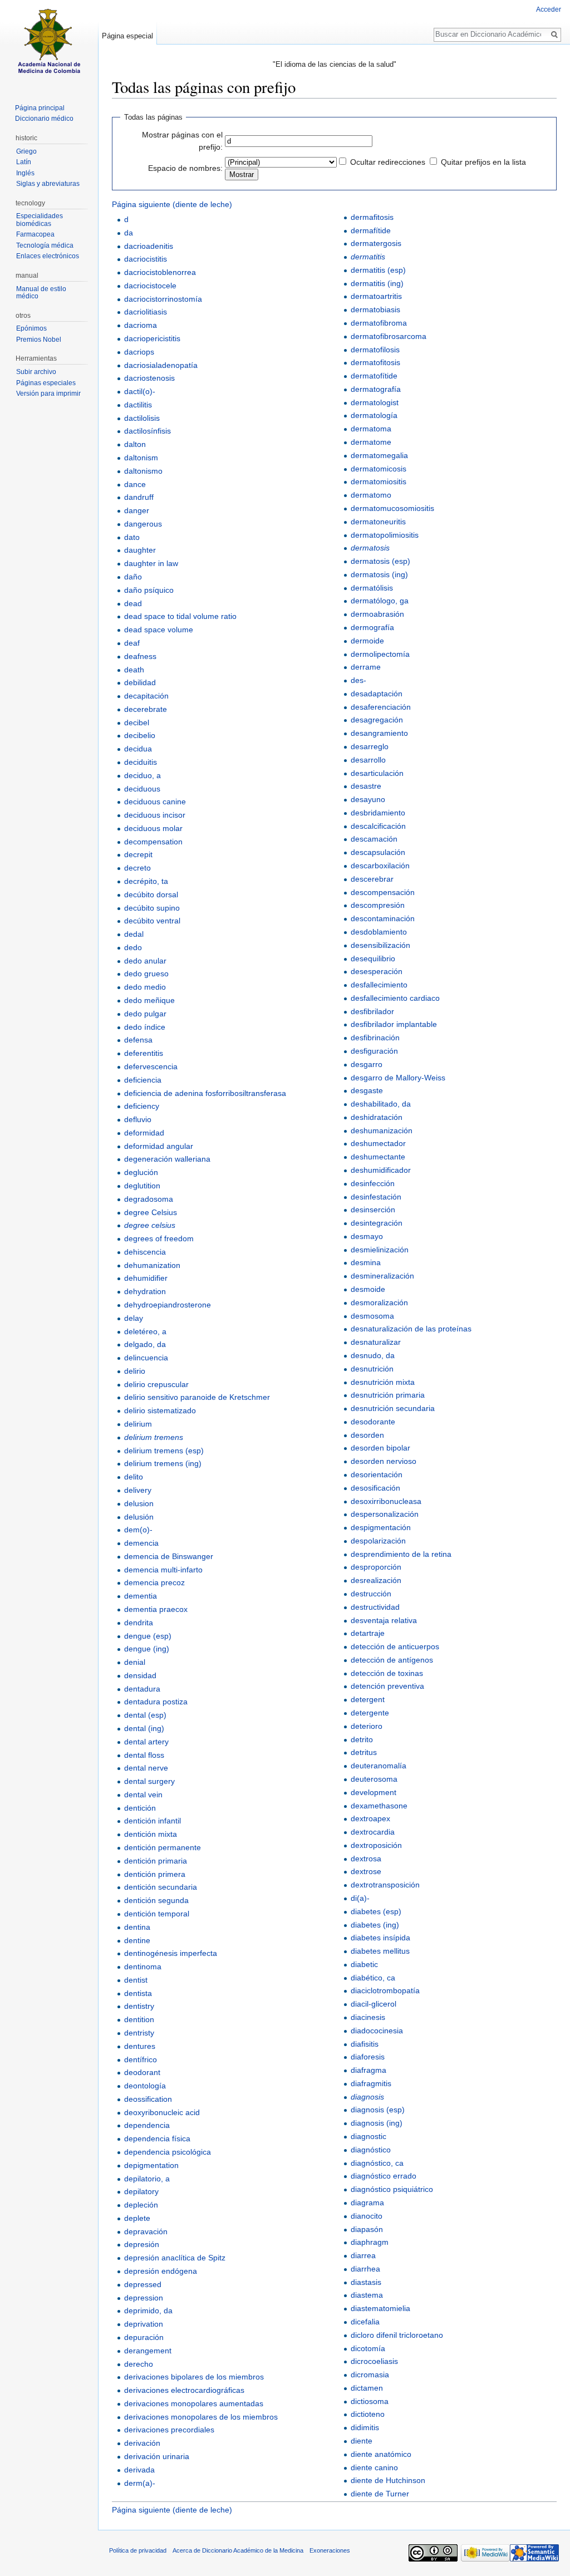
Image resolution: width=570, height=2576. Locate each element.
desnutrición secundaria (393, 1408)
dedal (134, 934)
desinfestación (376, 1197)
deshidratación (377, 1117)
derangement (148, 2351)
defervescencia (151, 1066)
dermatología (374, 415)
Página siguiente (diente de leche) (172, 204)
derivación (142, 2443)
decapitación (146, 696)
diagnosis (367, 2097)
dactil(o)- (140, 391)
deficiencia (143, 1080)
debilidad (140, 682)
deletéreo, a (145, 1331)
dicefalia (365, 2322)
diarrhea (365, 2269)
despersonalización (385, 1514)
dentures (140, 2046)
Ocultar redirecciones (388, 162)
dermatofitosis (375, 362)
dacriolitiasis (146, 312)
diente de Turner (380, 2494)
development (374, 1792)
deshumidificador (381, 1170)
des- (358, 680)
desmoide (368, 1289)
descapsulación (378, 852)
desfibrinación (375, 1038)
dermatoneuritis (378, 522)
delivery (138, 1490)
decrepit (138, 854)
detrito (362, 1739)
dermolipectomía (380, 654)
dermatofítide (374, 376)
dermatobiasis (375, 309)
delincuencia (146, 1358)
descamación (374, 839)
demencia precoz (154, 1582)
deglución (141, 1172)
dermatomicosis (379, 469)
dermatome (371, 442)
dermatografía (376, 389)
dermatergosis (376, 243)
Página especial (127, 36)
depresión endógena (161, 2271)
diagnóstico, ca (377, 2163)
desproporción (376, 1567)
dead (133, 603)
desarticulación (377, 773)
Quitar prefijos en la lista (483, 162)
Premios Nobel (39, 340)
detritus (364, 1752)
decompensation (153, 842)
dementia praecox (156, 1609)
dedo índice (145, 1027)
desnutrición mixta (383, 1382)
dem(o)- (138, 1530)
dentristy (139, 2033)
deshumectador (378, 1143)
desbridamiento (378, 813)
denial (135, 1662)
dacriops (139, 352)
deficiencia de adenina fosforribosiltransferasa (205, 1093)
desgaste (367, 1090)
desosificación (375, 1488)
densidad (140, 1675)
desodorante (373, 1422)
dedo (133, 947)
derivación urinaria (157, 2456)
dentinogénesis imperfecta (171, 1953)
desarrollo (368, 760)
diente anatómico (381, 2454)
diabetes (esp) (376, 1911)
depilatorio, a (147, 2179)
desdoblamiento (379, 932)
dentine (137, 1940)
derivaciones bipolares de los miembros (194, 2377)
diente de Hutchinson (388, 2480)
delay (134, 1318)
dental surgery (149, 1781)
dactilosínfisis (148, 431)
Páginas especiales (46, 383)
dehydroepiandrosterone (168, 1305)
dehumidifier (146, 1278)
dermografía (372, 627)
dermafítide (371, 230)
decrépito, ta (146, 881)
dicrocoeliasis (374, 2361)
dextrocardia (373, 1832)
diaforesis (368, 2057)
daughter (140, 550)
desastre (366, 786)
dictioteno (368, 2414)
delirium (138, 1424)
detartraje (368, 1633)
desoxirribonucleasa (386, 1501)
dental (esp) (145, 1715)
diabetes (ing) (375, 1925)
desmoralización (379, 1302)
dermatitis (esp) (378, 270)
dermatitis (368, 257)
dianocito (367, 2216)
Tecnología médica (45, 245)
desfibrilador (372, 1011)
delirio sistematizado (160, 1410)
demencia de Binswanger (169, 1556)
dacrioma (141, 325)
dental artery (146, 1742)
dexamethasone (379, 1806)
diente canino (374, 2467)
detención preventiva (387, 1686)
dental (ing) (144, 1728)
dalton (135, 444)
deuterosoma (374, 1779)
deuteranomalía (379, 1766)
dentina (137, 1927)
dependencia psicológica (168, 2152)
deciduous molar (153, 828)
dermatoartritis (376, 296)
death (134, 670)
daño (133, 577)
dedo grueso (146, 974)
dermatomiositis (379, 481)
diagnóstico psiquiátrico (392, 2189)
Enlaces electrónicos (48, 256)
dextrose (366, 1871)
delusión (139, 1517)
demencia (141, 1543)
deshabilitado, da (381, 1104)
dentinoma (143, 1967)
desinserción (373, 1210)
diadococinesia (377, 2031)
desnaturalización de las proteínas (411, 1329)
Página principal (40, 108)
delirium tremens (154, 1437)
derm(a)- (140, 2483)
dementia (141, 1596)
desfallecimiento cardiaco (395, 998)
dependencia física (157, 2139)
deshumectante (378, 1157)
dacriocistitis (146, 259)
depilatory (141, 2191)
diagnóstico (371, 2150)
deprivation (144, 2324)
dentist (136, 1980)
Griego (26, 151)
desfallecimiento (379, 985)
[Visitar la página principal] (49, 45)
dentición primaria (156, 1861)
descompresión (378, 905)
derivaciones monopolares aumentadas (194, 2403)
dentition (139, 2019)
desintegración (377, 1223)
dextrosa (366, 1859)
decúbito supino (152, 908)
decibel (137, 722)
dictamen (367, 2388)
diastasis (366, 2282)
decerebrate (146, 709)
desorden (367, 1435)
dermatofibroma (379, 323)
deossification (148, 2099)
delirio (135, 1371)
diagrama (367, 2203)
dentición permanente (163, 1847)
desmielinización (380, 1250)
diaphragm (370, 2242)
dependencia (147, 2125)
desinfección (373, 1183)
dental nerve (146, 1768)
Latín (24, 162)
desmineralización (382, 1276)
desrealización (376, 1580)
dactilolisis (142, 418)
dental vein (143, 1795)
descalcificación (378, 826)
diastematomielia (380, 2308)
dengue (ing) (147, 1649)
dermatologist (375, 402)
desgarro (367, 1064)
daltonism (141, 458)
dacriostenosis (149, 378)
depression (144, 2298)
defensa (138, 1040)
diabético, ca (373, 1978)
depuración (144, 2337)
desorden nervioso (384, 1461)
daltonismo (143, 471)
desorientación (377, 1474)
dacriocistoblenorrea (160, 272)
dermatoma (371, 429)
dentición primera (155, 1874)
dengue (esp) (148, 1636)
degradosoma (149, 1199)
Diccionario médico (44, 119)
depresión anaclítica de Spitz (175, 2258)
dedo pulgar (145, 1014)
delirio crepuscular (156, 1384)
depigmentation (151, 2165)
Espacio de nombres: (185, 168)
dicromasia (370, 2375)
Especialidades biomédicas (43, 220)
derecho (139, 2364)
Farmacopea (35, 234)
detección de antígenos (392, 1660)
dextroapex (370, 1818)
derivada (139, 2470)
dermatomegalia (379, 455)
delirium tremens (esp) (164, 1451)
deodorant (142, 2072)
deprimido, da (148, 2310)
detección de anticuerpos (395, 1646)
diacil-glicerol (374, 2004)
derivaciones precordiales (169, 2430)
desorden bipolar (380, 1448)
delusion (139, 1503)
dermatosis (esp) (380, 561)
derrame (366, 667)
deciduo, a (142, 775)
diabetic (364, 1964)
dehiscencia (145, 1252)
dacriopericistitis (152, 338)
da (129, 233)
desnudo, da (373, 1355)
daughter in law (151, 563)
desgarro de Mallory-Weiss (398, 1078)
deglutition (142, 1186)
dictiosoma (370, 2401)
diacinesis (368, 2017)
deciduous (142, 789)
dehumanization (152, 1265)
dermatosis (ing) (379, 574)
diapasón (367, 2229)
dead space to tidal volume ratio (180, 616)
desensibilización (380, 945)
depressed (143, 2284)
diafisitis (365, 2044)
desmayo (367, 1236)
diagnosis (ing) (377, 2123)
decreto (137, 868)
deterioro (367, 1726)
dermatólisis (372, 588)
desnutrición (372, 1369)
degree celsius (150, 1225)
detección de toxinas (387, 1673)
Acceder (549, 9)
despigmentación (381, 1527)
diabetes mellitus (380, 1951)
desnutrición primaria (388, 1395)
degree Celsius (151, 1212)
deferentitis (144, 1053)
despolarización (378, 1541)
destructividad (375, 1607)
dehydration (145, 1291)
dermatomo (371, 495)
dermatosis (370, 548)
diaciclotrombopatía (385, 1990)
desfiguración (374, 1051)
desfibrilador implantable (394, 1024)
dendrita (139, 1623)
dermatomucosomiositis (392, 508)
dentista (138, 1993)
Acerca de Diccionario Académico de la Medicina (238, 2550)
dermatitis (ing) (377, 283)
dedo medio (145, 987)
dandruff (139, 497)
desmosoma (372, 1316)
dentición (140, 1808)
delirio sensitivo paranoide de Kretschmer (197, 1397)
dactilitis (138, 405)
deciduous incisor (155, 815)
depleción (141, 2205)
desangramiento (379, 733)
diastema (367, 2295)
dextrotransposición (385, 1885)
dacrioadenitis (149, 246)
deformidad (144, 1133)
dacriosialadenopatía (161, 365)
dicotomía (368, 2348)
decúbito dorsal (151, 894)
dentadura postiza (156, 1702)
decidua (138, 749)
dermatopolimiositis (385, 535)
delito (134, 1477)
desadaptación (377, 694)
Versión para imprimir (48, 394)
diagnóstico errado (384, 2176)
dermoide (367, 641)
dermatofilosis (375, 350)
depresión (142, 2244)
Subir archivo (36, 372)
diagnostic (368, 2136)
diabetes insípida (380, 1938)
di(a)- (360, 1898)
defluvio (138, 1119)
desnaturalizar (376, 1342)
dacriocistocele (150, 286)
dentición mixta (151, 1834)
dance (135, 484)
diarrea (363, 2255)
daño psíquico (149, 590)
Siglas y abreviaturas (48, 184)
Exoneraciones (330, 2550)
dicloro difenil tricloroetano (397, 2335)
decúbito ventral (152, 921)
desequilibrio (373, 958)
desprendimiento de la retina (401, 1554)
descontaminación (383, 918)
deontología (145, 2086)
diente (362, 2441)
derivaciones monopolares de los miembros (201, 2417)
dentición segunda (156, 1900)
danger (137, 510)
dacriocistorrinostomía (163, 299)
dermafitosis (372, 217)
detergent (368, 1699)
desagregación (377, 720)
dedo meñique (149, 1000)
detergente (370, 1713)
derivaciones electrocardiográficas (184, 2390)
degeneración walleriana (167, 1159)
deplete (137, 2218)
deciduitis (141, 762)
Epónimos (31, 328)
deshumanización (382, 1130)
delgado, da (145, 1344)
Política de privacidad (138, 2550)
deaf (132, 643)
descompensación (383, 892)
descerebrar (372, 879)
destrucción (371, 1594)
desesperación (377, 971)
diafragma (368, 2070)
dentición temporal (157, 1914)
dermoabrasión (377, 614)
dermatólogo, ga (380, 601)
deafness (140, 656)
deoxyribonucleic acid (162, 2112)
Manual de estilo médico (41, 293)
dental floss (144, 1755)
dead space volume (159, 630)
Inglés (25, 173)
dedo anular (145, 961)
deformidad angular (159, 1146)
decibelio (140, 735)
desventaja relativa (384, 1620)
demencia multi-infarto (163, 1570)
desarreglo (370, 746)
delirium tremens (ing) (163, 1463)
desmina (366, 1262)
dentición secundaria (161, 1887)
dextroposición (376, 1845)
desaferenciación (381, 707)
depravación (146, 2231)
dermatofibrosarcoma (389, 336)
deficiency (142, 1106)
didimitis (365, 2427)
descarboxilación (380, 866)
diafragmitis (371, 2083)
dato (132, 537)
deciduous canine (155, 802)
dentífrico (141, 2059)
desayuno (368, 799)
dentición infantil (153, 1821)
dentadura (142, 1689)
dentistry (139, 2006)
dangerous (143, 524)
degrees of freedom (159, 1238)
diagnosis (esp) (378, 2110)
